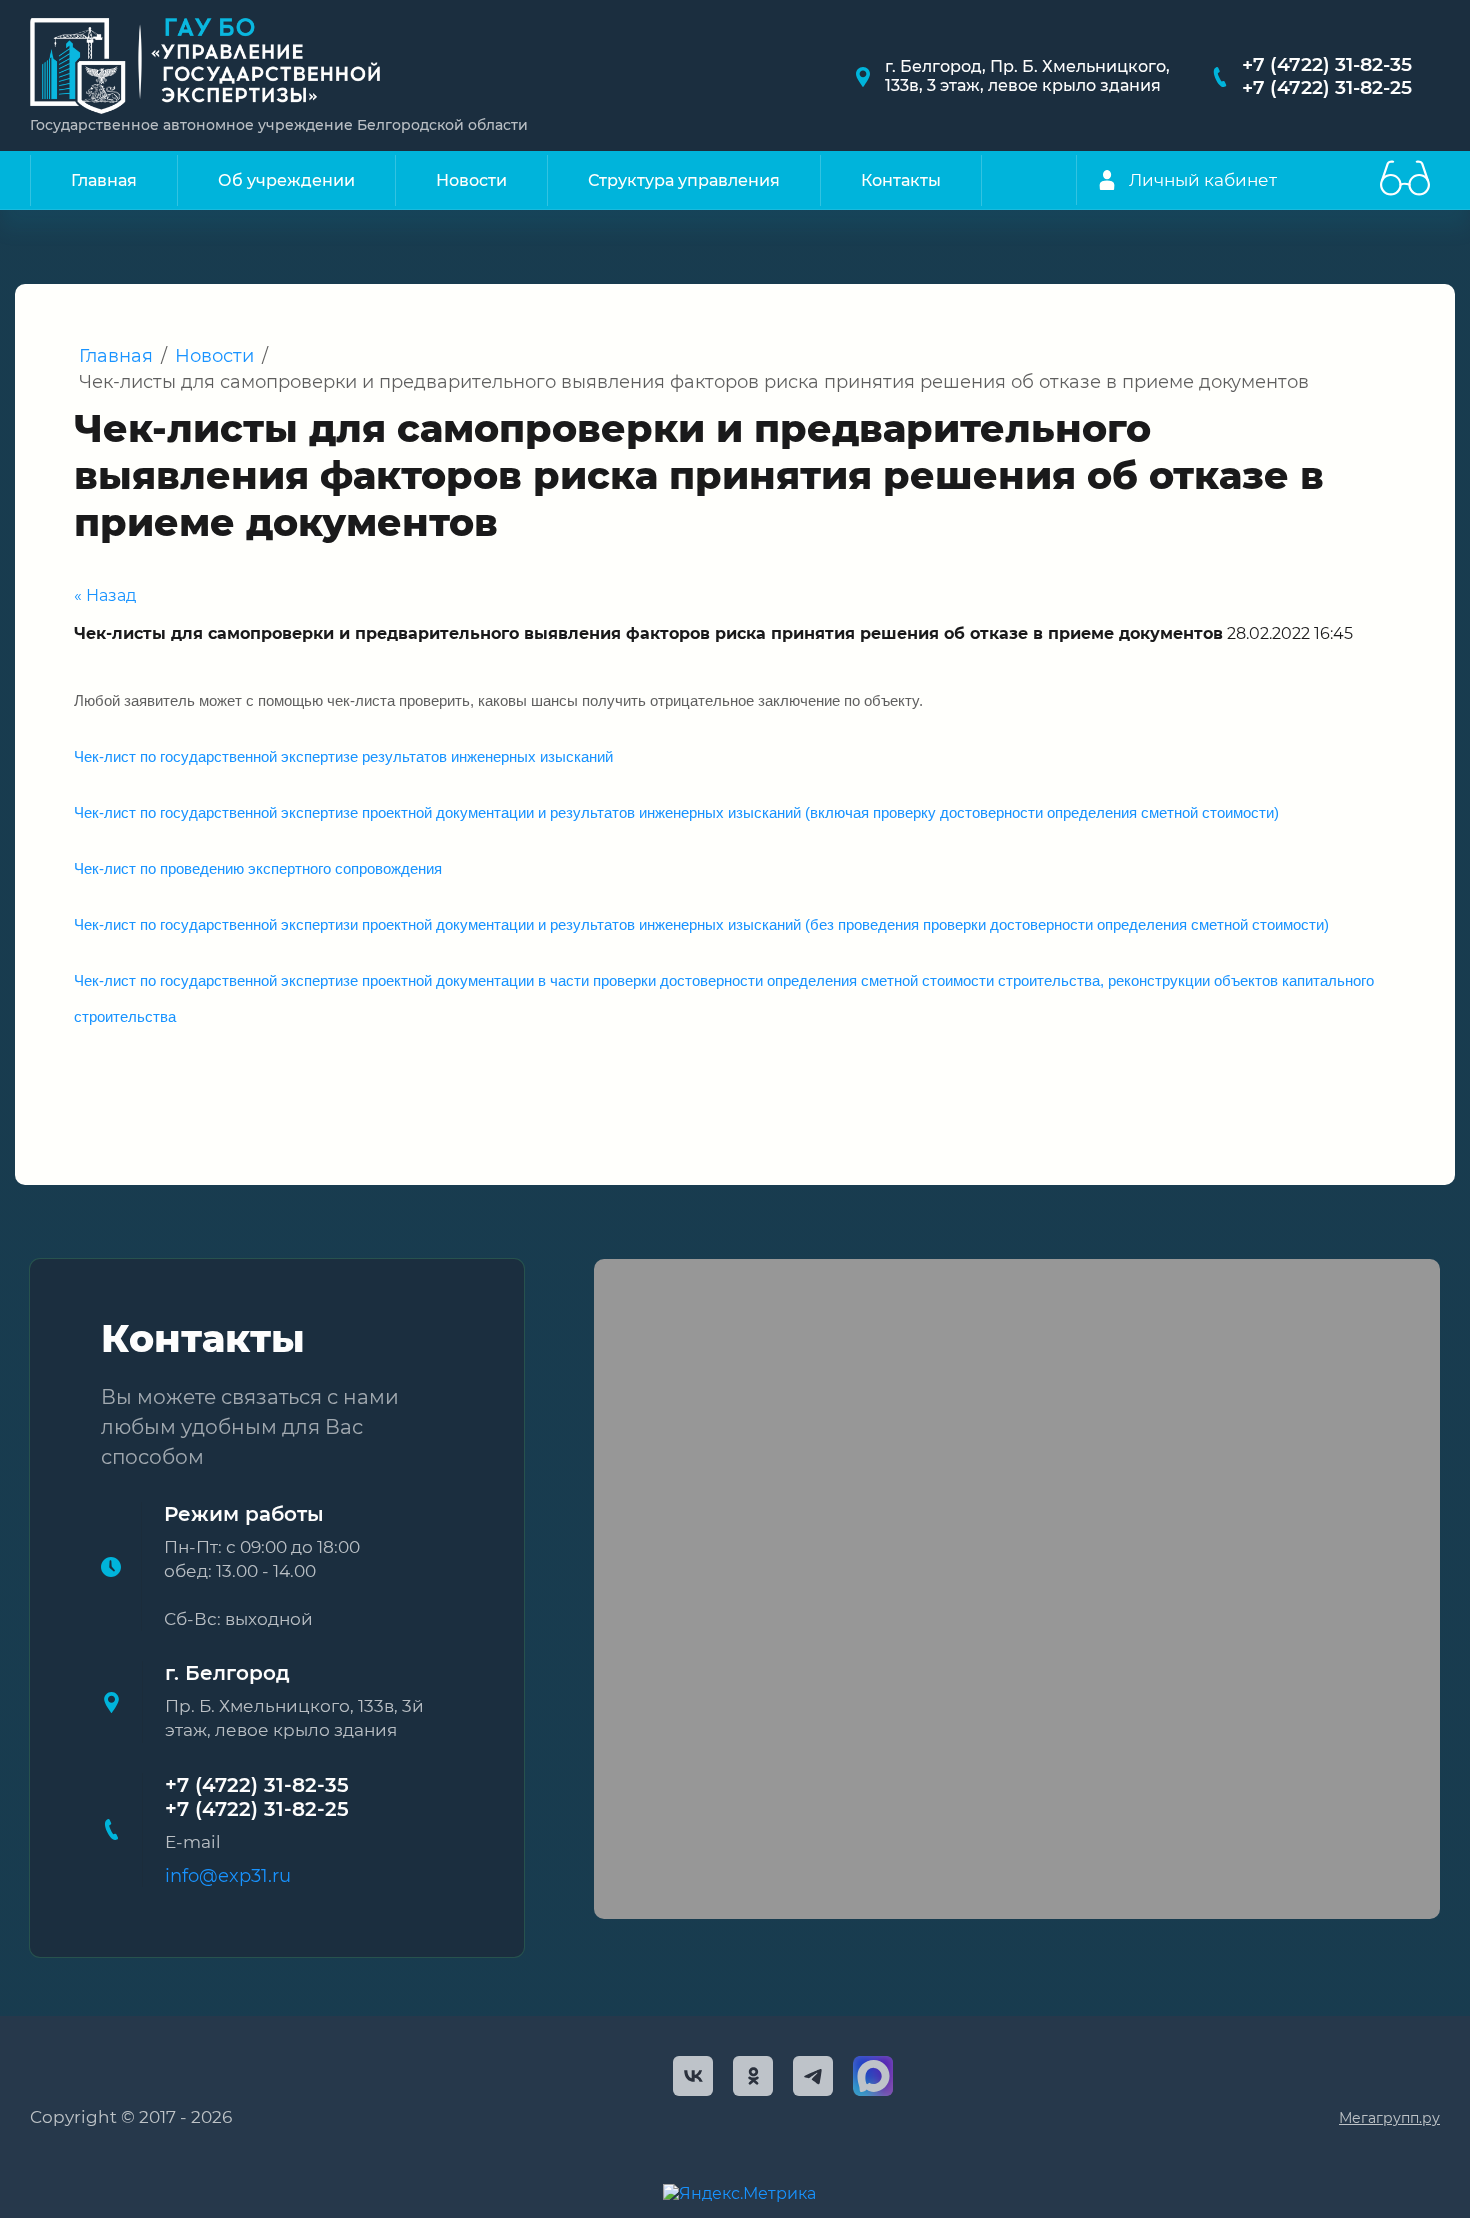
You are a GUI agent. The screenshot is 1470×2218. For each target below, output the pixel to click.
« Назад (105, 595)
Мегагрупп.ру (1389, 2118)
